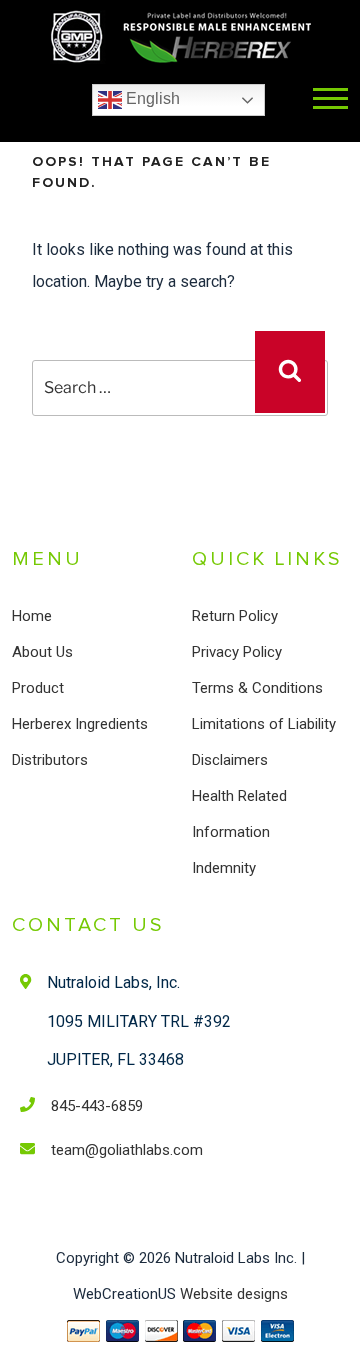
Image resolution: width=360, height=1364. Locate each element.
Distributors (50, 760)
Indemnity (224, 868)
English (151, 98)
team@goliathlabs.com (127, 1150)
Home (32, 616)
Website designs (234, 1294)
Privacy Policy (237, 652)
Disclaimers (230, 760)
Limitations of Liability (264, 724)
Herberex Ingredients (80, 724)
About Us (42, 652)
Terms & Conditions (257, 688)
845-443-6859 (97, 1106)
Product (38, 688)
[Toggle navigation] (330, 100)
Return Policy (235, 616)
